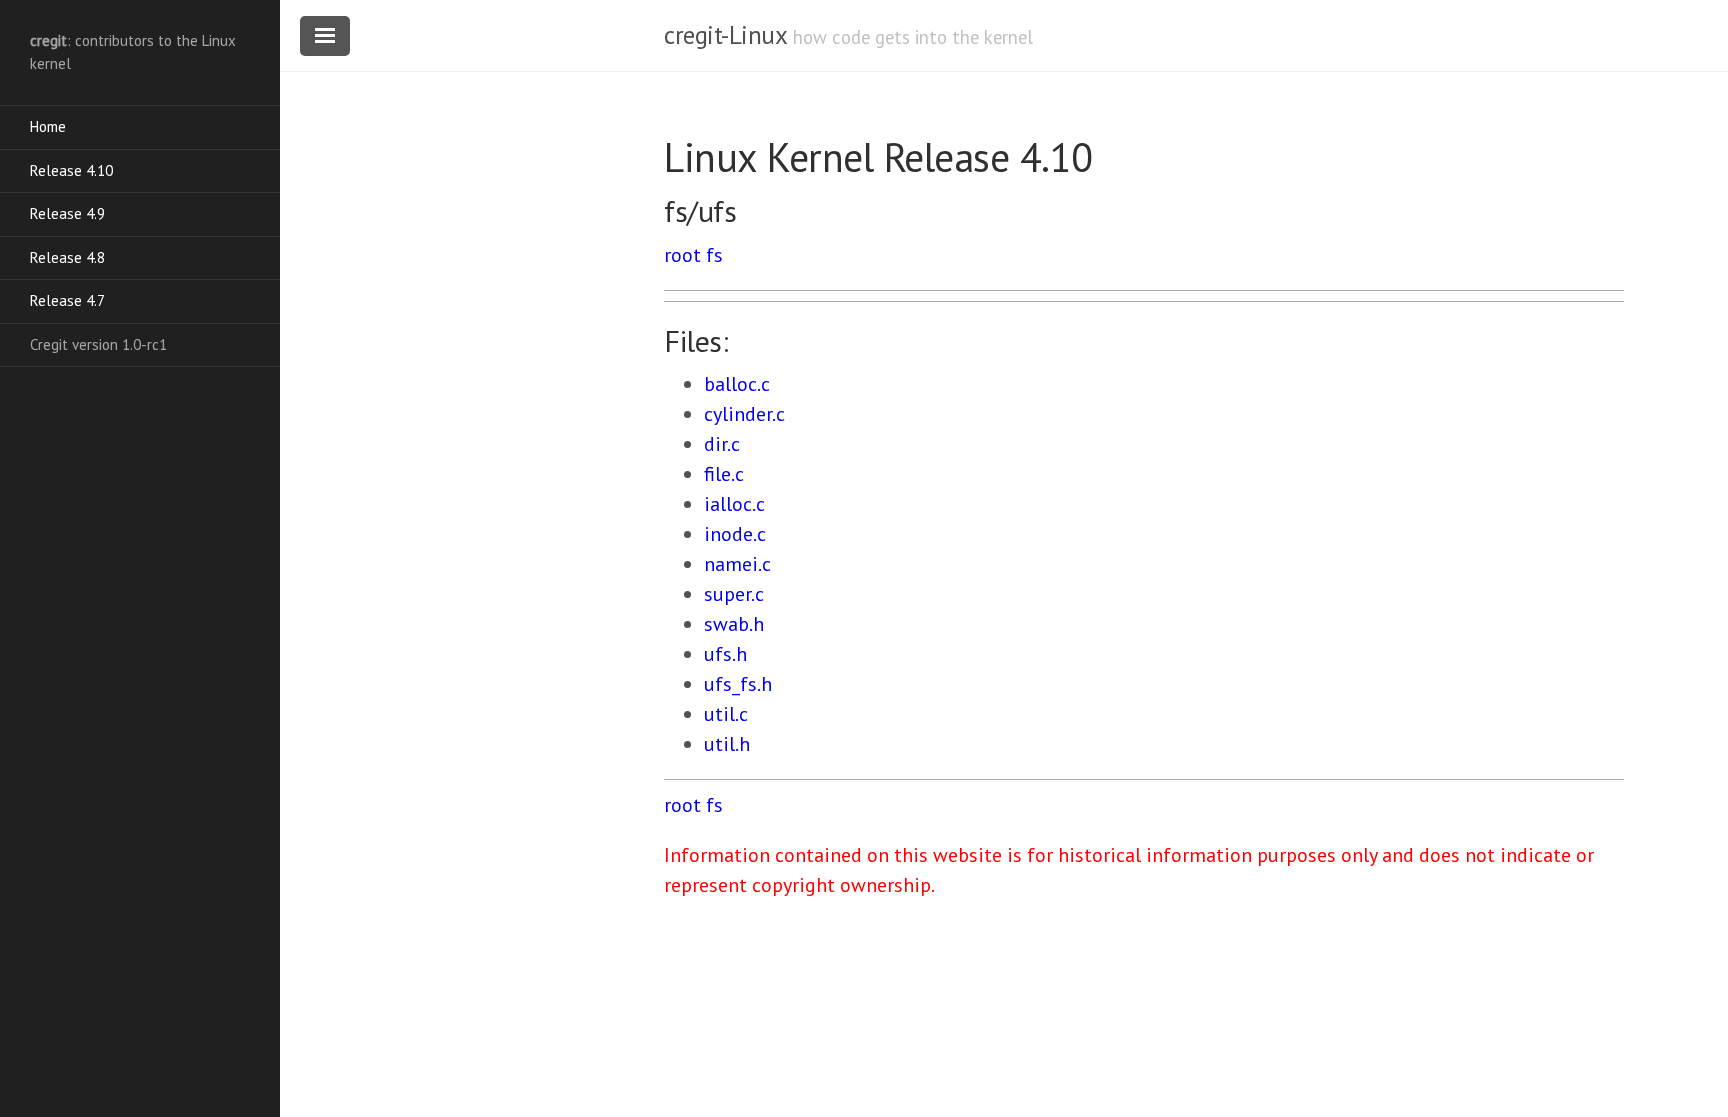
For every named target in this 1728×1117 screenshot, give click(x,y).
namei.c (737, 564)
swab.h (734, 624)
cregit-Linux (725, 35)
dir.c (722, 444)
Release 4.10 (71, 170)
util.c (726, 714)
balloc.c (737, 384)
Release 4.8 (67, 257)
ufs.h (725, 654)
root (682, 255)
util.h (727, 744)
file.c (724, 474)
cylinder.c (744, 414)
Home (48, 126)
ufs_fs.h (738, 684)
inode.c (735, 534)
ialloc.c (734, 504)
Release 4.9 (67, 213)
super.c (734, 594)
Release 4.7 (67, 300)
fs (714, 255)
